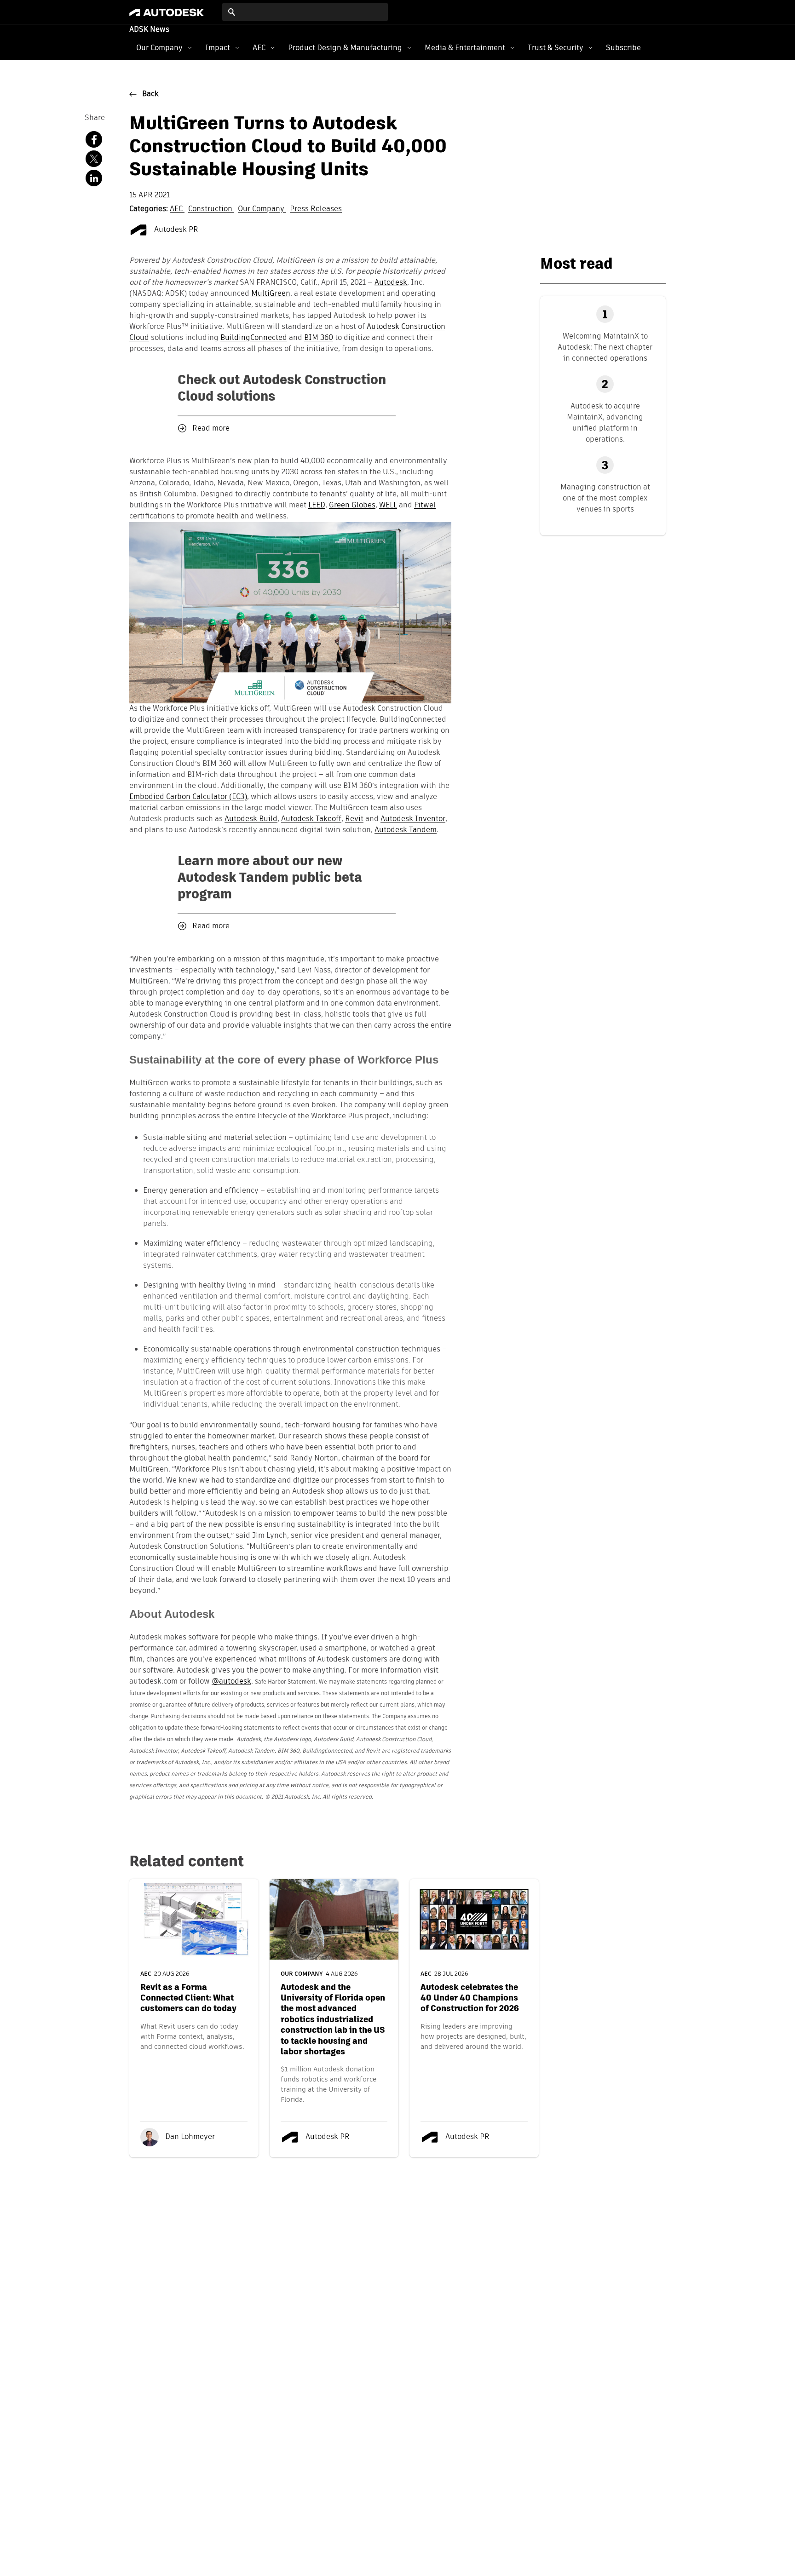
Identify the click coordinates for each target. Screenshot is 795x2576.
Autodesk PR (175, 230)
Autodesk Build (251, 819)
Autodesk (391, 283)
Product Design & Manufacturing (345, 48)
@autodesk (231, 1682)
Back (150, 94)
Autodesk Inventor (413, 819)
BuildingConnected (254, 338)
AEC (259, 48)
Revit (354, 819)
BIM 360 (319, 338)
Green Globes (352, 506)
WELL (388, 506)
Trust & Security (556, 48)
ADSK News (149, 30)
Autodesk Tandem (406, 830)
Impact (218, 48)
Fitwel (425, 506)
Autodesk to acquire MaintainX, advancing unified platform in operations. (605, 423)
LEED (317, 506)
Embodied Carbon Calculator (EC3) (188, 797)
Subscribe (623, 48)
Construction (211, 209)
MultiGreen (271, 294)
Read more (211, 429)
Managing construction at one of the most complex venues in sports (605, 498)
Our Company (159, 48)
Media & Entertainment (465, 48)
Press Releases (316, 209)
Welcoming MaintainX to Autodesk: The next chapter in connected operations (605, 347)
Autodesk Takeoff (311, 819)
